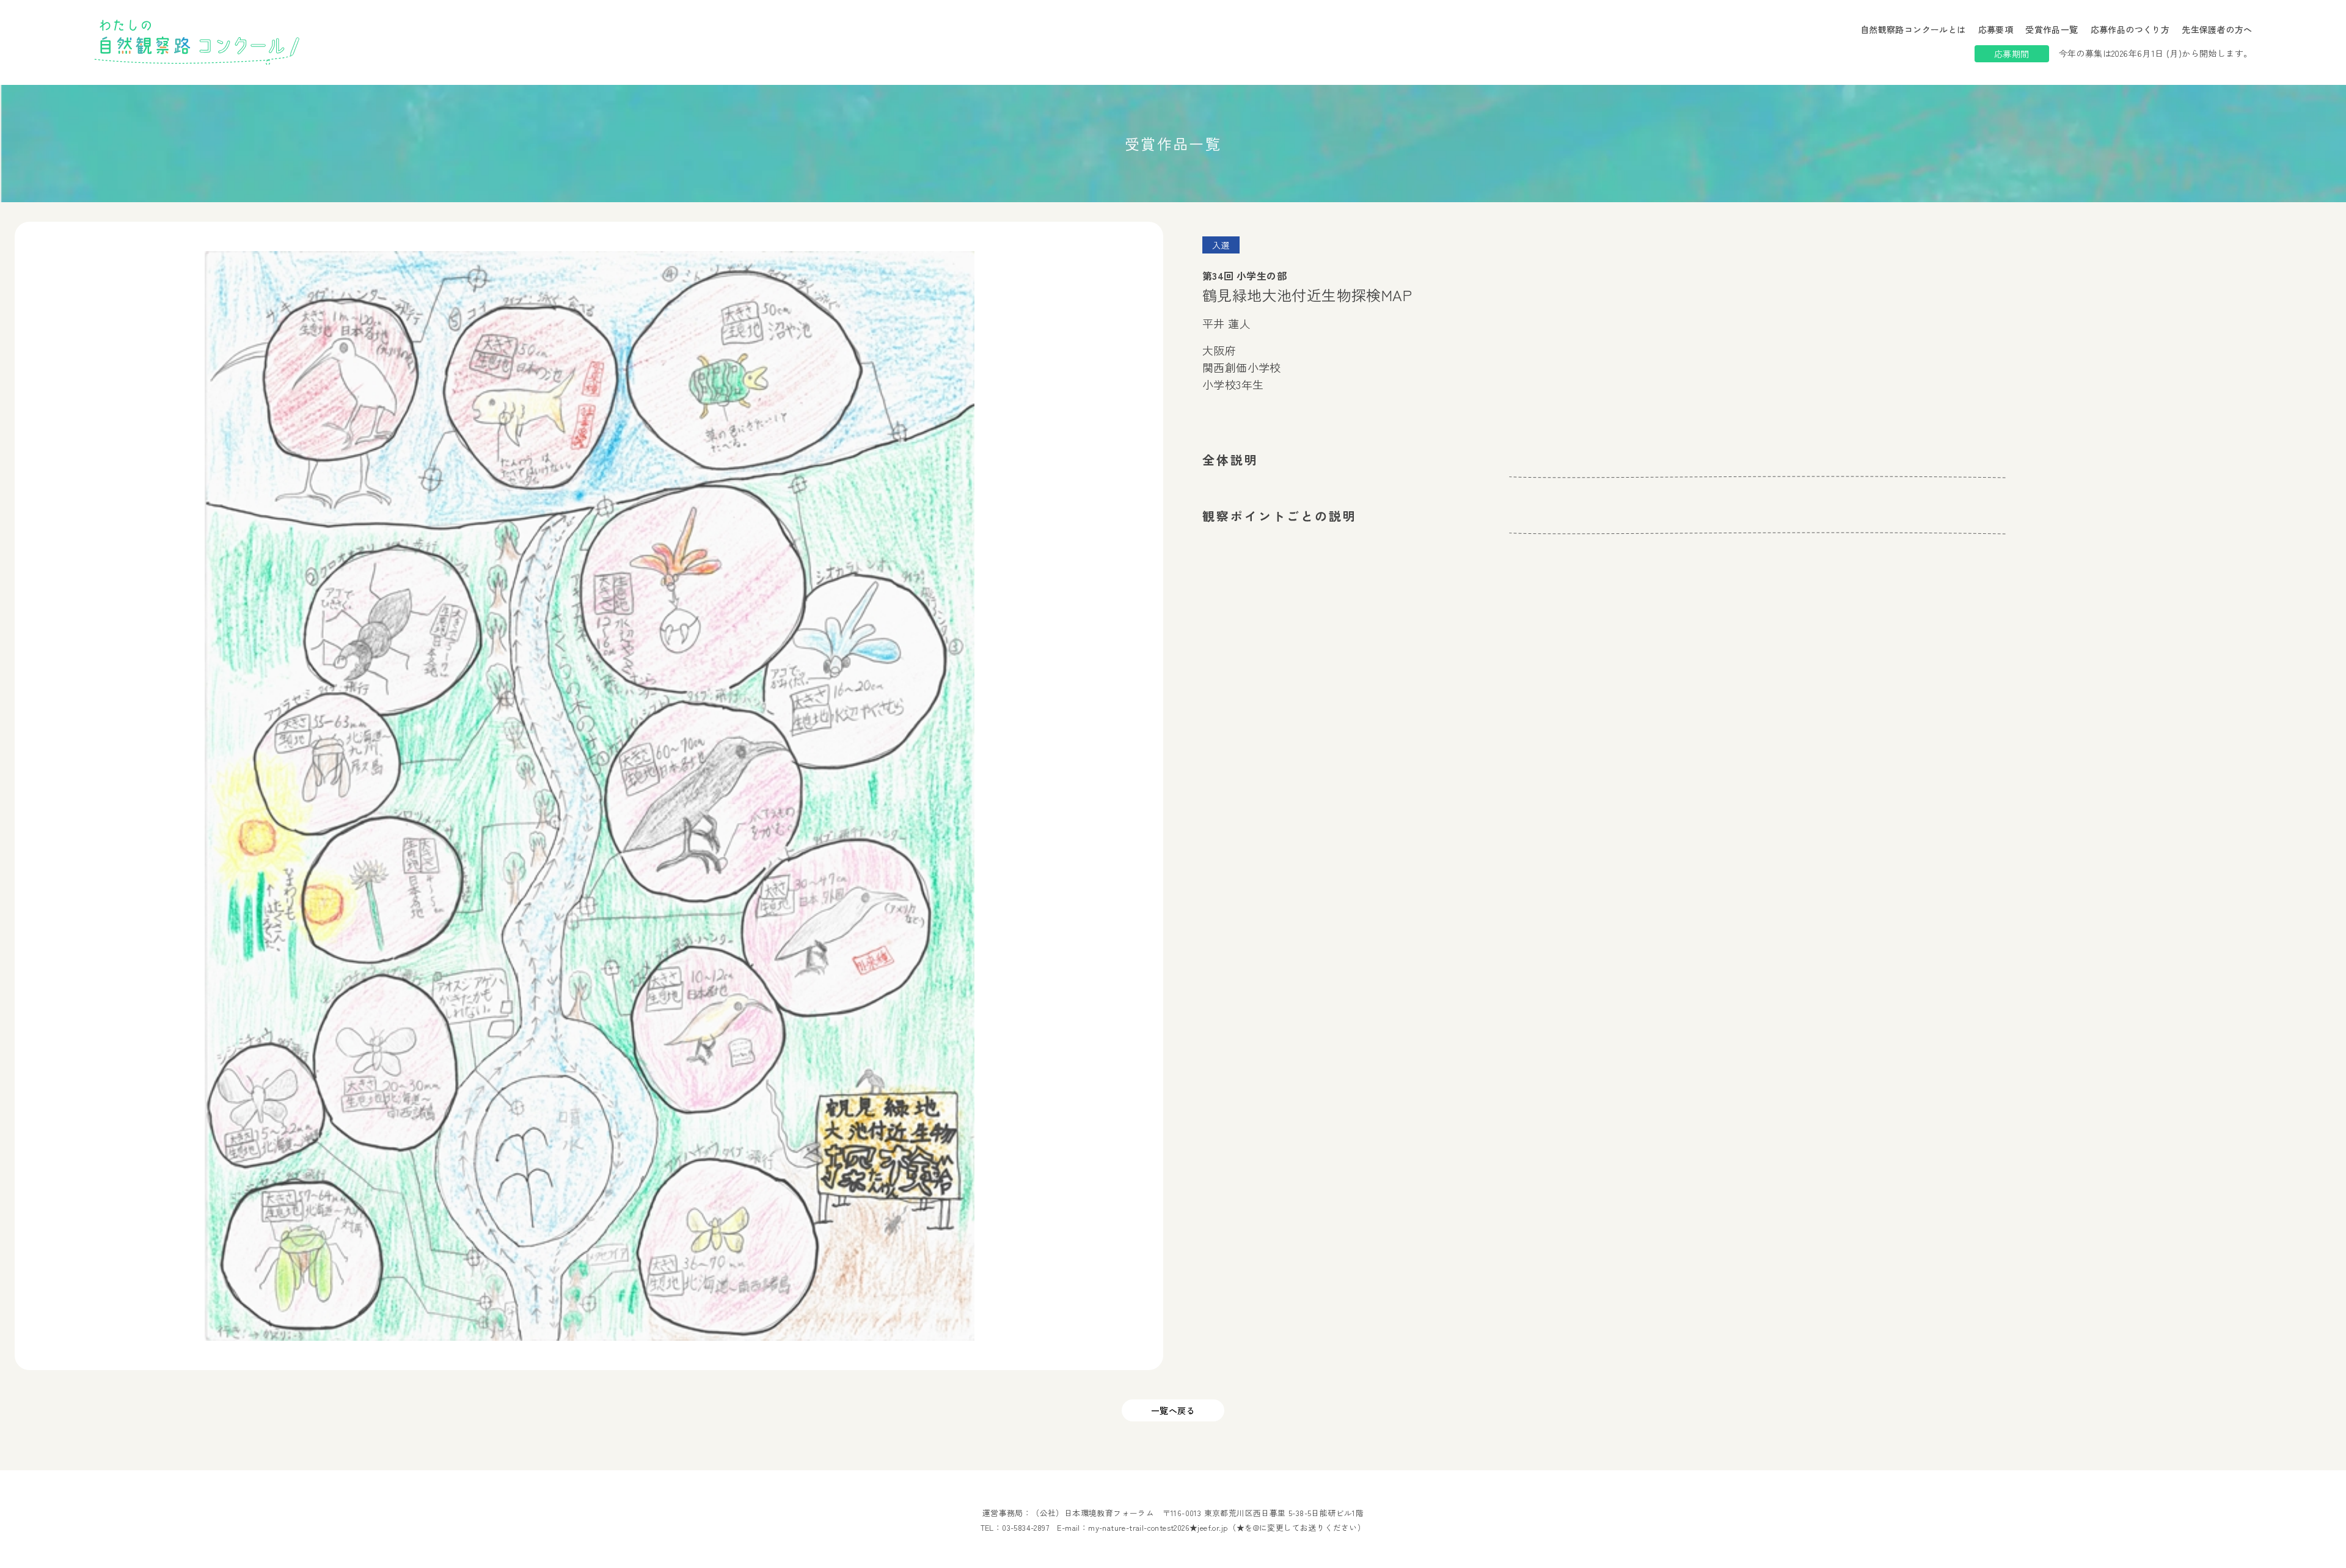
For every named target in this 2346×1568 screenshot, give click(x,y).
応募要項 (1996, 29)
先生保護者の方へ (2217, 29)
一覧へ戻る (1173, 1410)
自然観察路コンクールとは (1913, 29)
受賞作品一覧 (2052, 29)
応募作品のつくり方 (2130, 29)
